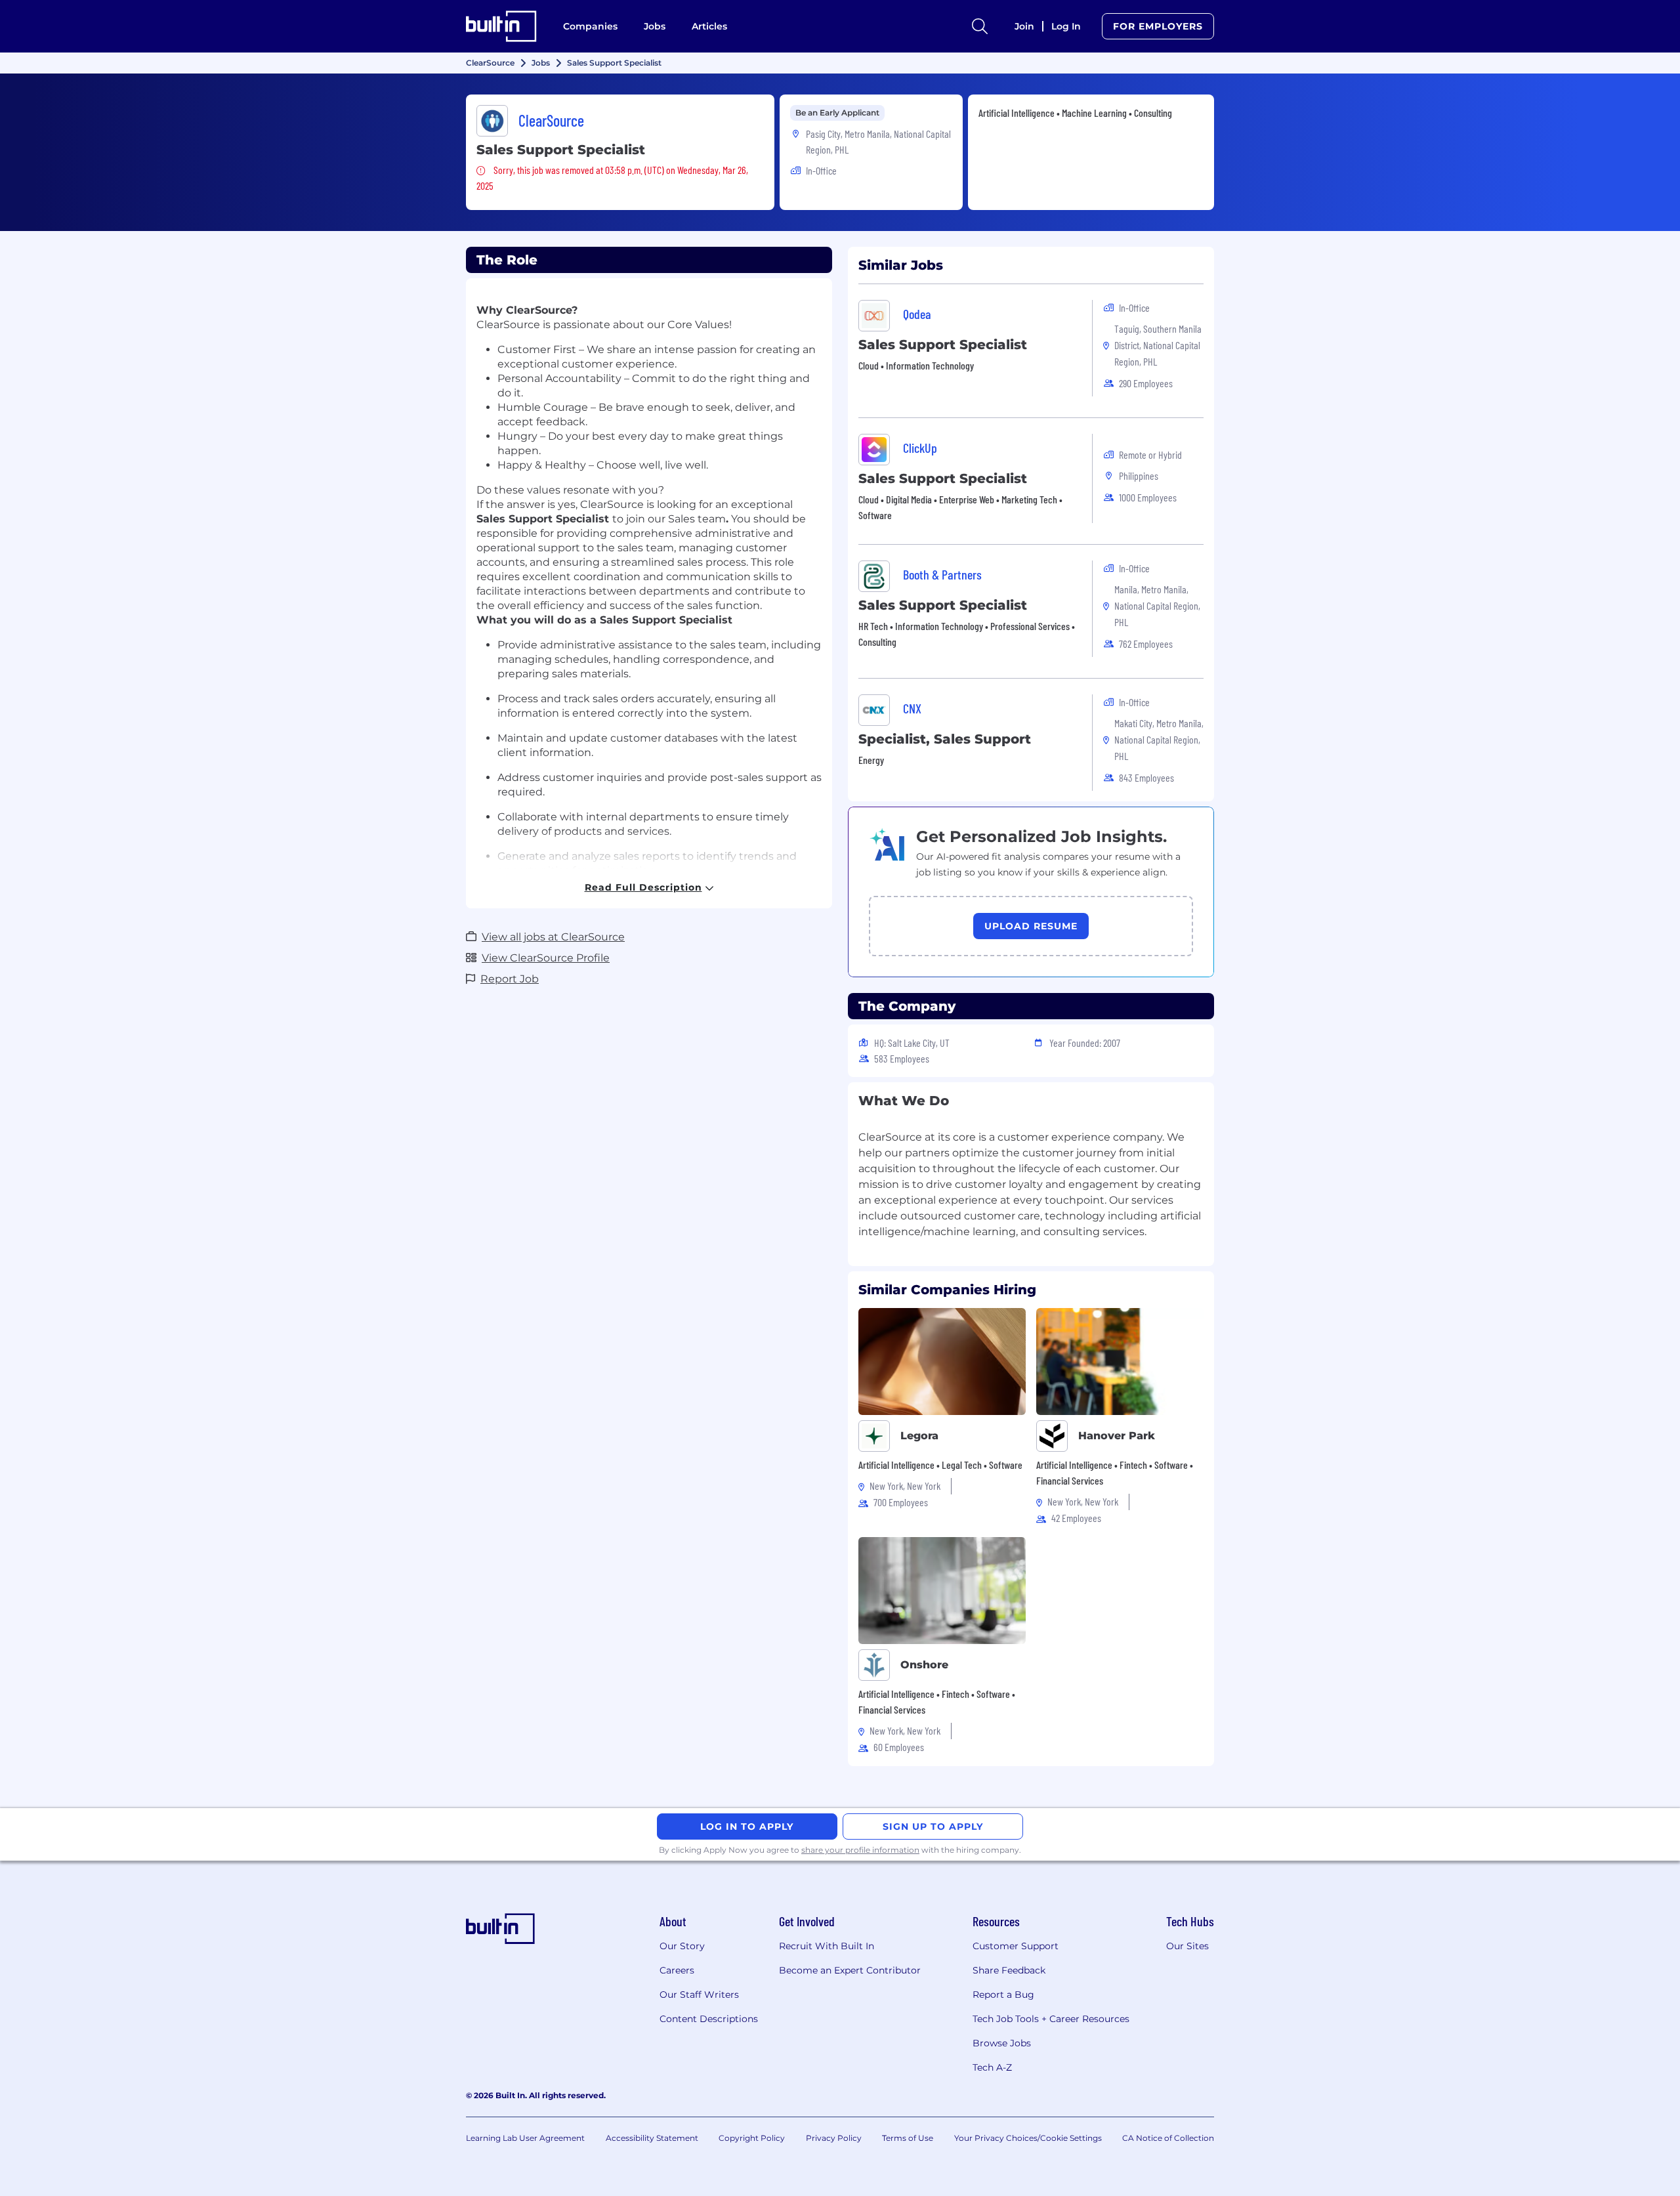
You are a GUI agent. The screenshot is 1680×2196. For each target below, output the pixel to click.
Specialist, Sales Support (945, 739)
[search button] (980, 26)
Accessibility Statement (652, 2138)
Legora (919, 1436)
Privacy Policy (834, 2138)
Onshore (924, 1665)
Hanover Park (1117, 1436)
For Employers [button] (1158, 26)
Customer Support (1016, 1946)
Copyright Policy (752, 2138)
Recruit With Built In (827, 1946)
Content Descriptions (709, 2019)
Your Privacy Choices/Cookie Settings (1028, 2138)
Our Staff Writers (699, 1995)
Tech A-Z (992, 2067)
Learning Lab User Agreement (525, 2138)
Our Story (682, 1946)
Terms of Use (908, 2138)
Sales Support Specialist (943, 345)
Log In (1066, 26)
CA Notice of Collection (1168, 2138)
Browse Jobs (1002, 2043)
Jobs (655, 26)
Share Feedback (1009, 1970)
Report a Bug (1003, 1995)
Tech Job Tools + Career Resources (1051, 2019)
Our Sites (1187, 1946)
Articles (709, 26)
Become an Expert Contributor (850, 1970)
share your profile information (860, 1850)
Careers (677, 1970)
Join (1024, 26)
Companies (590, 26)
